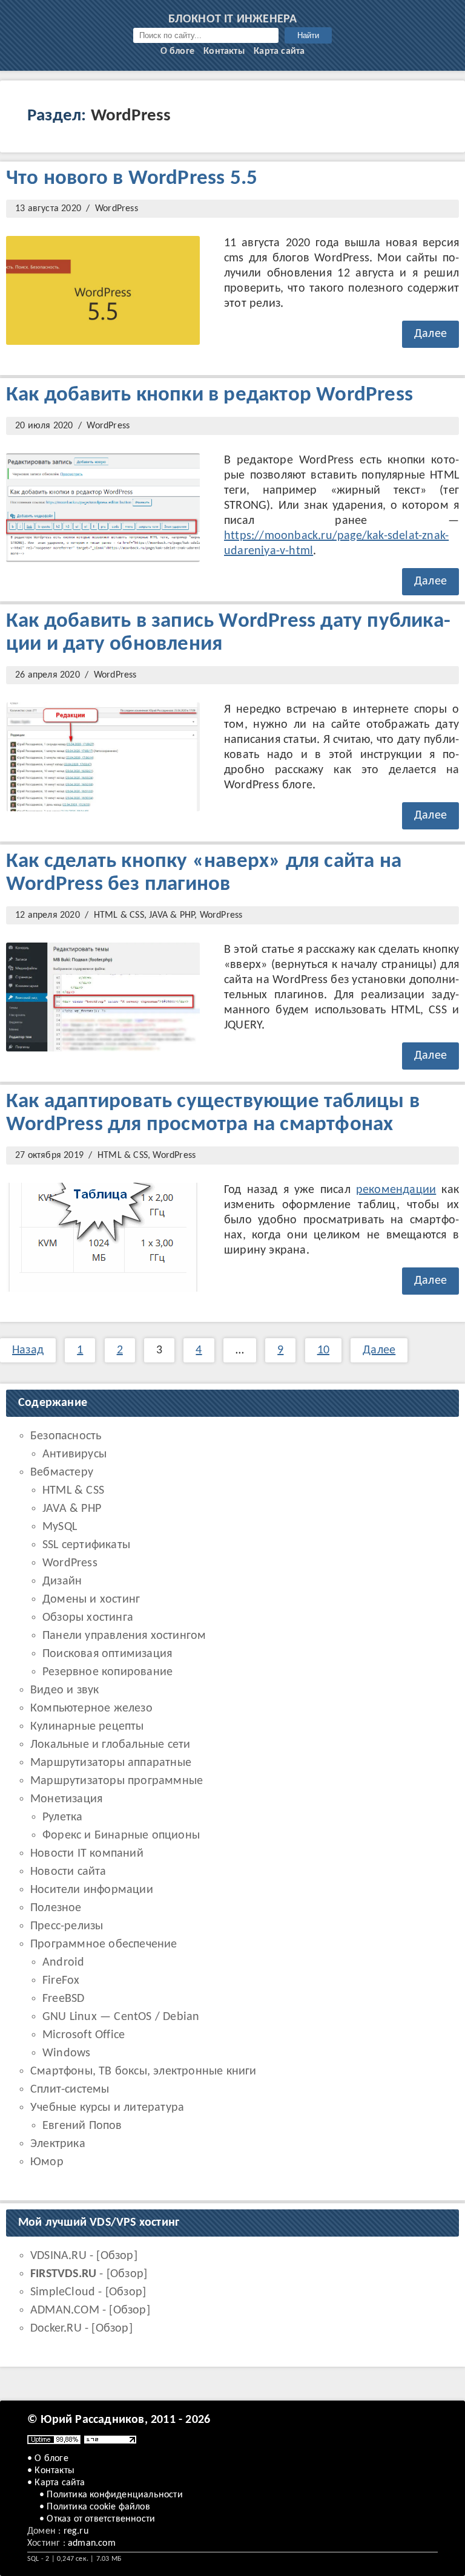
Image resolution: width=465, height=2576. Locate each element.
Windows (66, 2053)
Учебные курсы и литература (107, 2108)
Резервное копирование (107, 1672)
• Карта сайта (56, 2483)
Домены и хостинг (91, 1600)
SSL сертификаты (86, 1545)
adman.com (92, 2543)
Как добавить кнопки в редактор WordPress (209, 395)
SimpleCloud (63, 2292)
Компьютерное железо (91, 1708)
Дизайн (62, 1581)
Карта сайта (279, 51)
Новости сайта (68, 1872)
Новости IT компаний (87, 1854)
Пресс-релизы (67, 1926)
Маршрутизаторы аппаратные (111, 1763)
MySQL (60, 1527)
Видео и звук (64, 1690)
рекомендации (396, 1190)
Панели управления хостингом (124, 1636)
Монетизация (66, 1799)
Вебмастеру (62, 1473)
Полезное (56, 1908)
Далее (430, 334)
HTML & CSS (119, 915)
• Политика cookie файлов (95, 2507)
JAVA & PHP (172, 915)
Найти (308, 35)
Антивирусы (74, 1454)
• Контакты (51, 2471)
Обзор (117, 2256)
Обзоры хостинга (88, 1618)
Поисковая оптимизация (107, 1654)
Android (63, 1963)
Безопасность (66, 1436)
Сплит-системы (70, 2090)
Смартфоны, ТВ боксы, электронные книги (143, 2071)
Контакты (224, 51)
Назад (28, 1350)
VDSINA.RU (58, 2256)
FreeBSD (63, 1999)
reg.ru (76, 2531)
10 (323, 1350)
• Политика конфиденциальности (111, 2495)
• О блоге (48, 2459)
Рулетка (62, 1817)
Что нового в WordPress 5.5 (132, 179)
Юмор (47, 2162)
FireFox (61, 1981)
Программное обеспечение (104, 1944)
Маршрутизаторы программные (117, 1781)
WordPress (117, 209)
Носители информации (92, 1890)
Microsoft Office (84, 2035)
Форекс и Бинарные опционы (121, 1836)
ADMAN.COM (65, 2310)
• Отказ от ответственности (97, 2519)
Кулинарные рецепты (87, 1727)
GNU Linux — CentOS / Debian (121, 2017)
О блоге (177, 51)
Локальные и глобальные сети (110, 1745)
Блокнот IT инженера (233, 19)
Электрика (58, 2144)
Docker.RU (56, 2329)
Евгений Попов (82, 2126)
